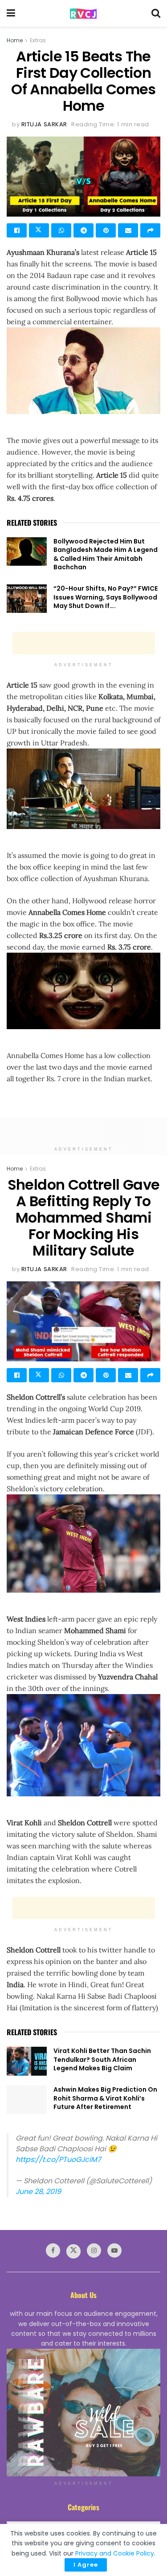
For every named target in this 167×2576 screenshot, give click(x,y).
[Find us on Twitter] (73, 2251)
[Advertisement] (84, 643)
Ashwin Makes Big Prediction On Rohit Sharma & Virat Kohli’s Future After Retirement (105, 2098)
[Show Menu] (11, 13)
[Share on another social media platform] (150, 230)
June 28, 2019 (38, 2192)
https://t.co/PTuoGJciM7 (58, 2159)
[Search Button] (156, 13)
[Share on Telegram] (83, 230)
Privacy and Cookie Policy (115, 2553)
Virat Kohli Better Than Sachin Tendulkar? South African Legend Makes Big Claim (102, 2059)
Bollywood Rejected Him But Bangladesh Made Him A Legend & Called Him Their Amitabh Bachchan (106, 554)
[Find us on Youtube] (114, 2250)
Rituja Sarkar (44, 124)
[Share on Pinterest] (106, 230)
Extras (38, 40)
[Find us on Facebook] (53, 2250)
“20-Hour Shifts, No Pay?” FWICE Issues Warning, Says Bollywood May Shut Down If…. (106, 597)
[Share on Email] (128, 230)
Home (15, 40)
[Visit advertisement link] (83, 2413)
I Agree (86, 2565)
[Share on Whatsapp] (61, 230)
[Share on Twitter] (39, 230)
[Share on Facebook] (17, 230)
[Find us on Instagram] (94, 2250)
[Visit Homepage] (83, 14)
